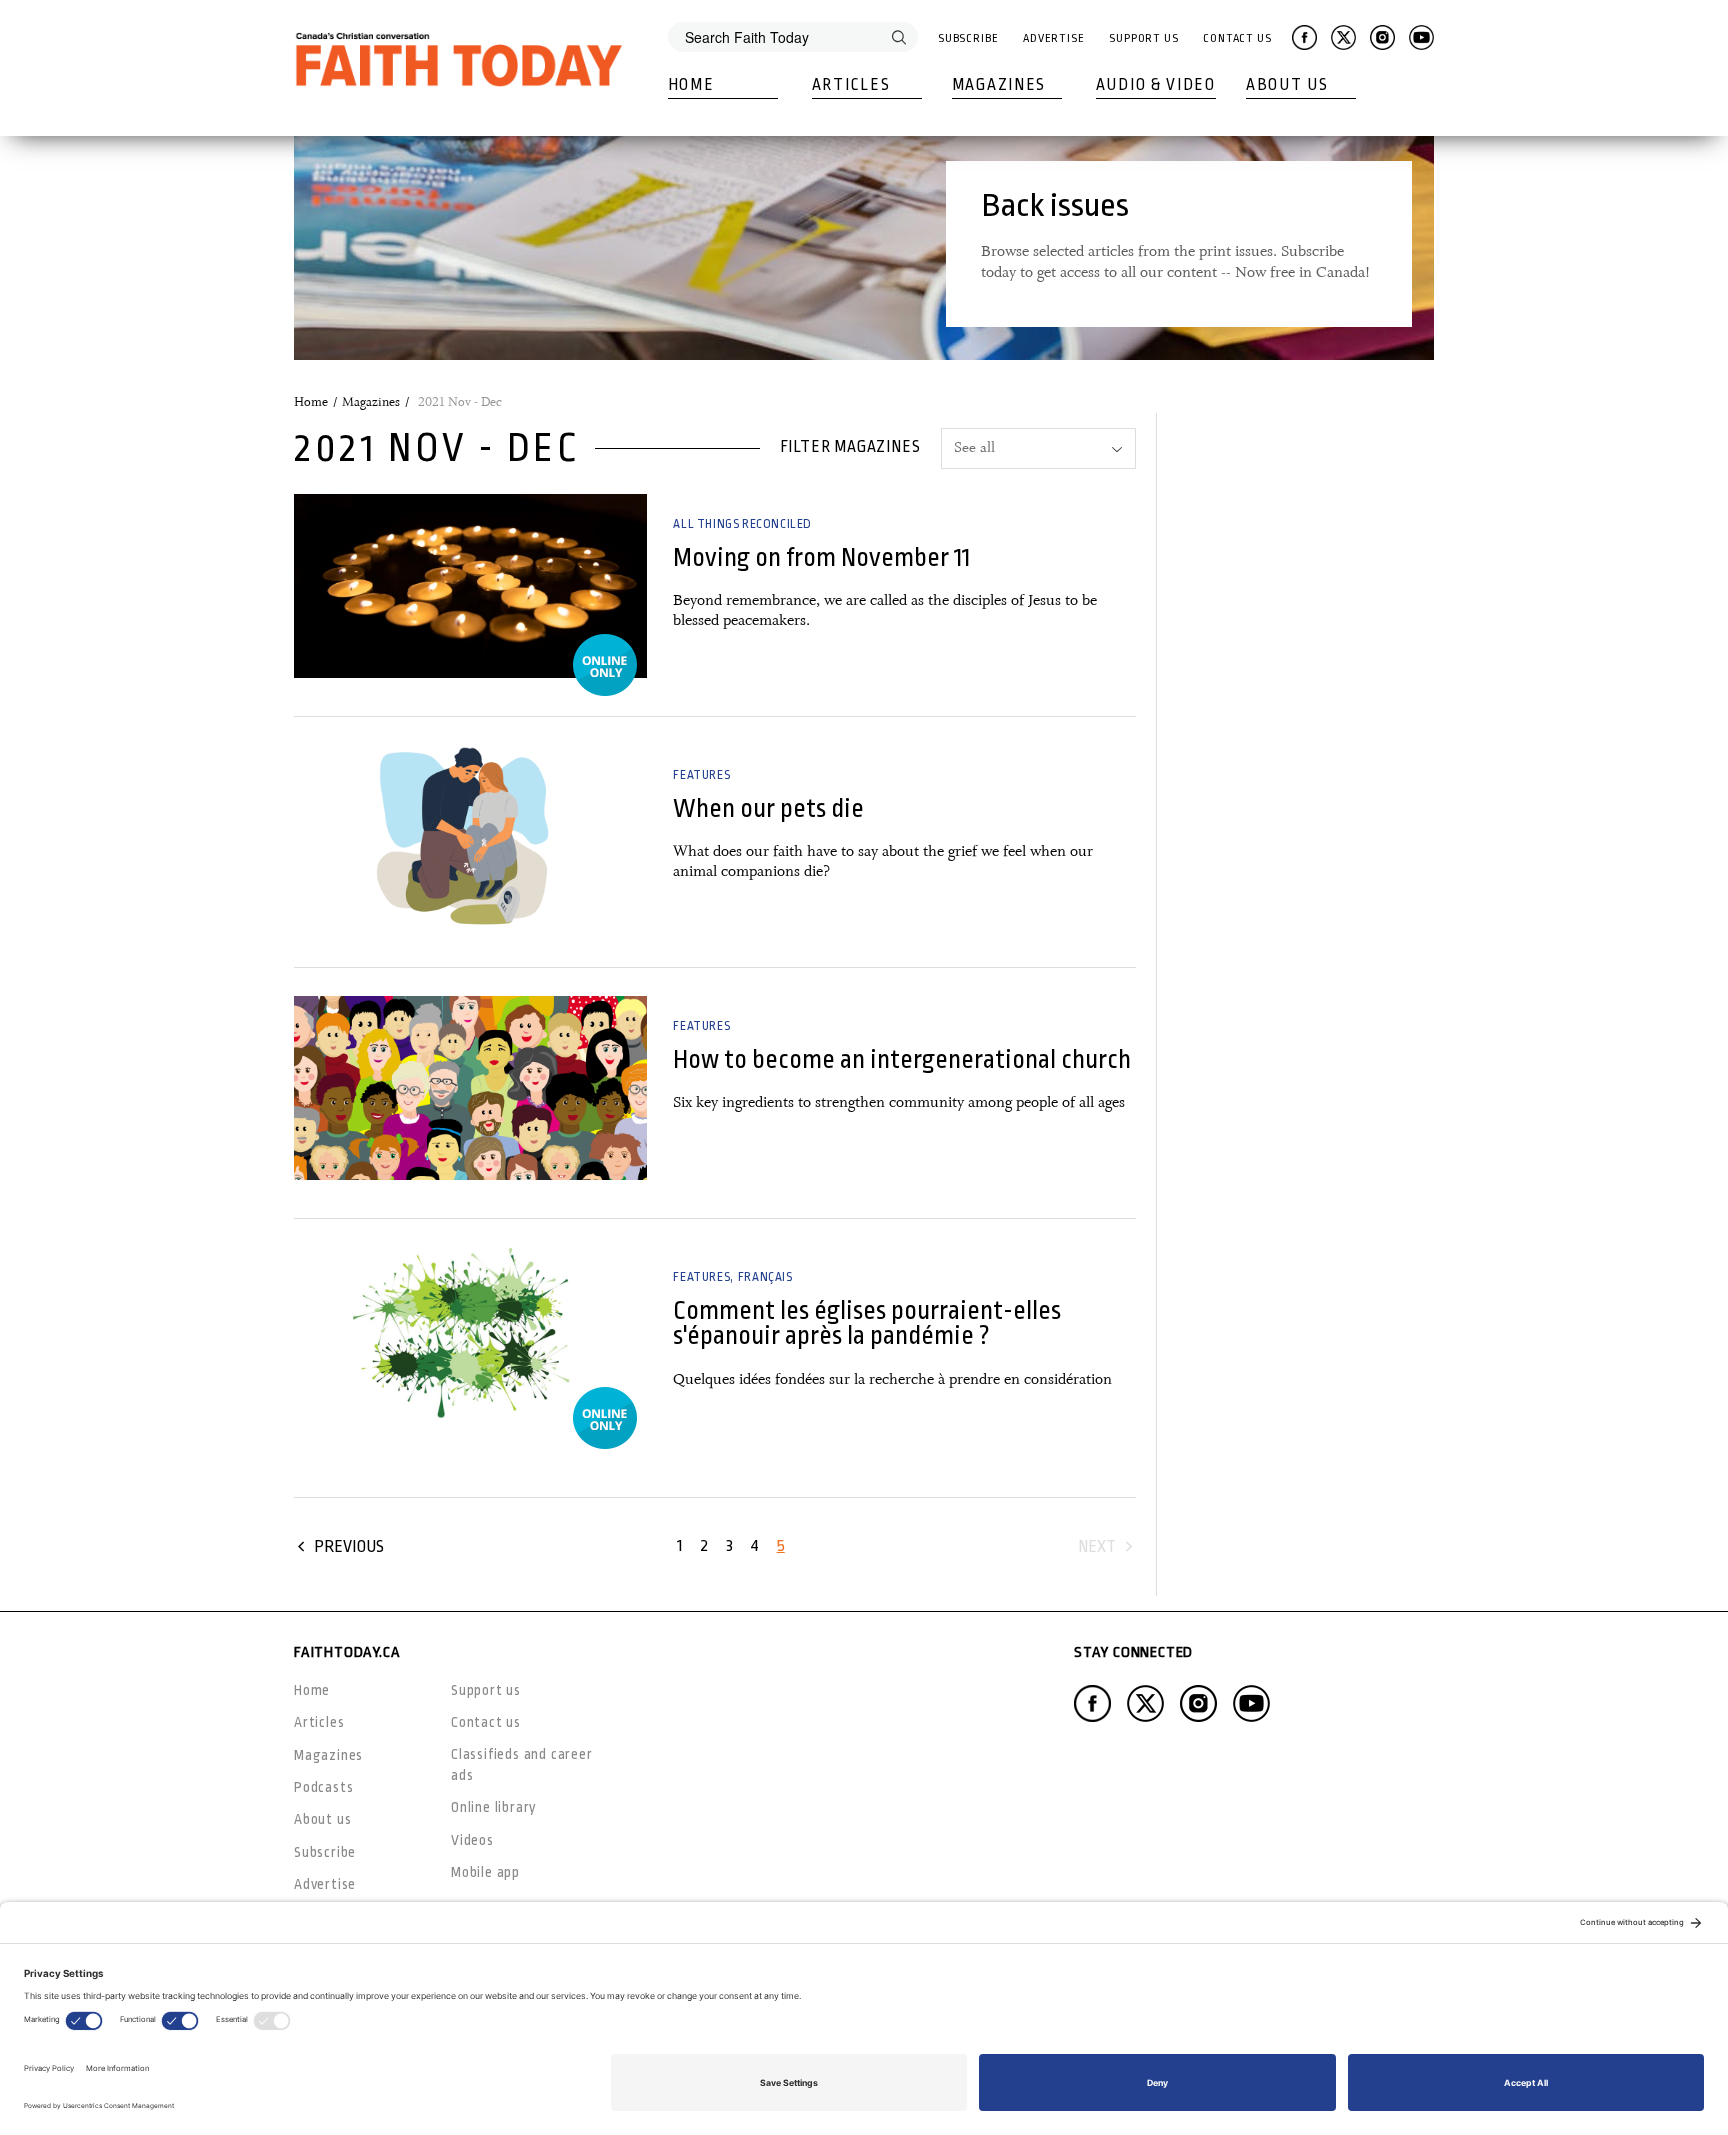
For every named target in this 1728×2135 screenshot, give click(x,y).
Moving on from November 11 (821, 557)
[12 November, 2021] (470, 586)
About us (322, 1819)
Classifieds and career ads (522, 1764)
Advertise (1054, 38)
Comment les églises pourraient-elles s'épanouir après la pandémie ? (867, 1323)
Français (765, 1277)
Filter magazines (850, 447)
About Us (1287, 85)
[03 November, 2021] (470, 837)
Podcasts (323, 1787)
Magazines (999, 85)
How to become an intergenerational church (902, 1059)
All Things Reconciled (742, 524)
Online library (494, 1807)
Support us (486, 1690)
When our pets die (768, 808)
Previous (349, 1546)
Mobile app (485, 1872)
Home (691, 85)
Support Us (1144, 38)
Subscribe (968, 38)
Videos (472, 1840)
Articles (851, 85)
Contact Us (1237, 38)
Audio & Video (1156, 85)
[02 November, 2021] (470, 1088)
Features (701, 775)
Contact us (486, 1722)
